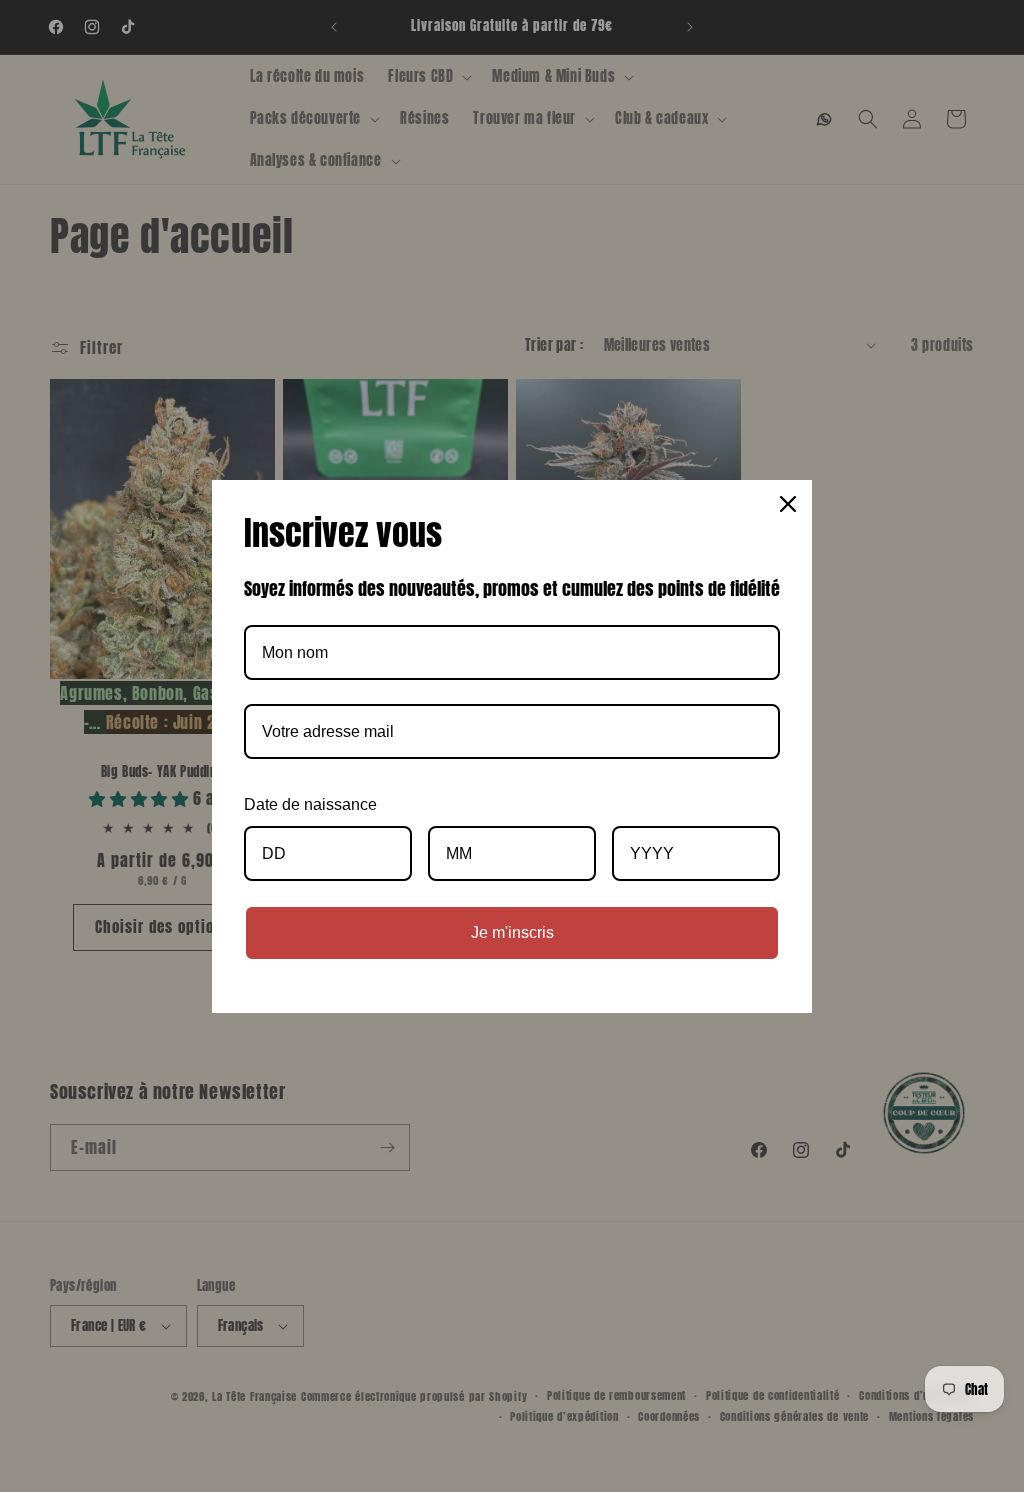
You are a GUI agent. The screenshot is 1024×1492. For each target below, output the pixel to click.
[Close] (788, 504)
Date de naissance (310, 804)
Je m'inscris (512, 932)
